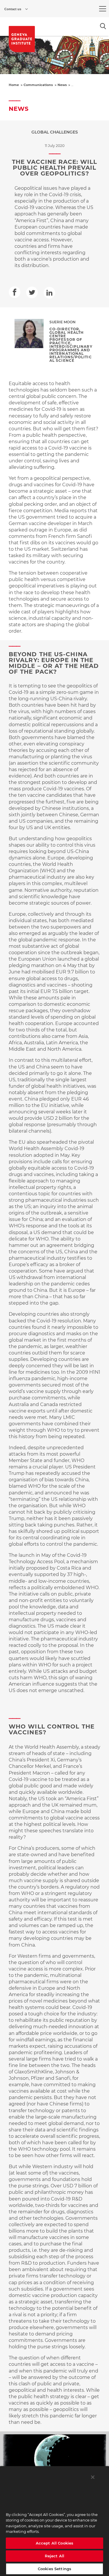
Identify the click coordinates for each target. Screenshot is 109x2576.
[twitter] (32, 292)
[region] (54, 2521)
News (62, 85)
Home (14, 85)
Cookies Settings (54, 2569)
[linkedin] (49, 293)
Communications (38, 85)
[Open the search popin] (103, 26)
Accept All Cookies (54, 2543)
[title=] (22, 39)
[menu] (103, 9)
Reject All (54, 2556)
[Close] (93, 2477)
